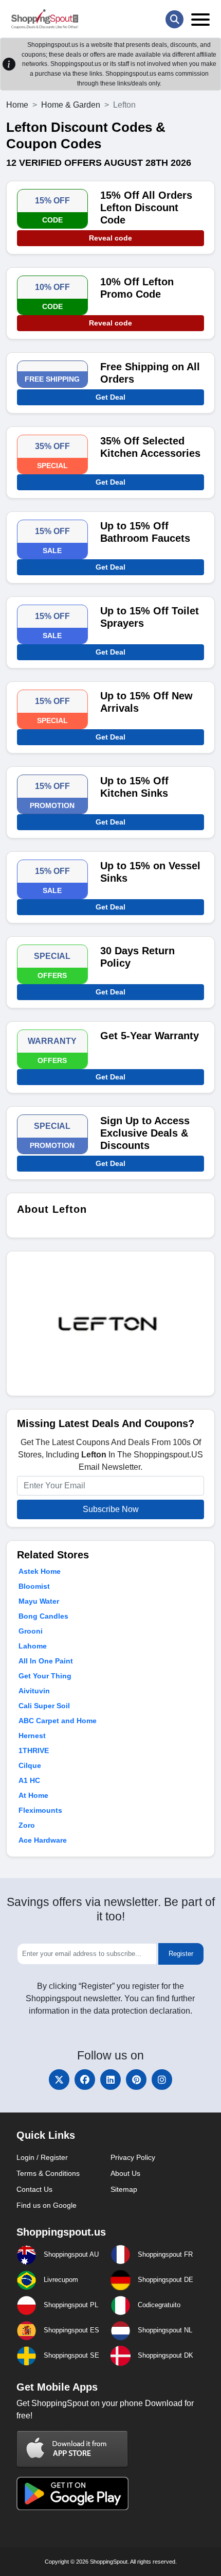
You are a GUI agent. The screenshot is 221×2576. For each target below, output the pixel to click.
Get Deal (110, 397)
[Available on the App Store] (72, 2449)
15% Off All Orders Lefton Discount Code (146, 208)
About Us (125, 2173)
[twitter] (59, 2080)
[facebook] (85, 2080)
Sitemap (124, 2189)
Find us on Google (47, 2205)
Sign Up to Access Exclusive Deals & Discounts (145, 1133)
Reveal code (110, 238)
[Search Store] (174, 19)
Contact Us (34, 2189)
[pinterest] (136, 2080)
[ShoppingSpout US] (45, 19)
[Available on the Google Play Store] (72, 2492)
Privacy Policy (133, 2157)
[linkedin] (110, 2080)
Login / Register (42, 2157)
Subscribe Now (111, 1509)
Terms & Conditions (48, 2173)
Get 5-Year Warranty (150, 1036)
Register (181, 1954)
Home (17, 105)
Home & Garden (71, 105)
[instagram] (162, 2080)
